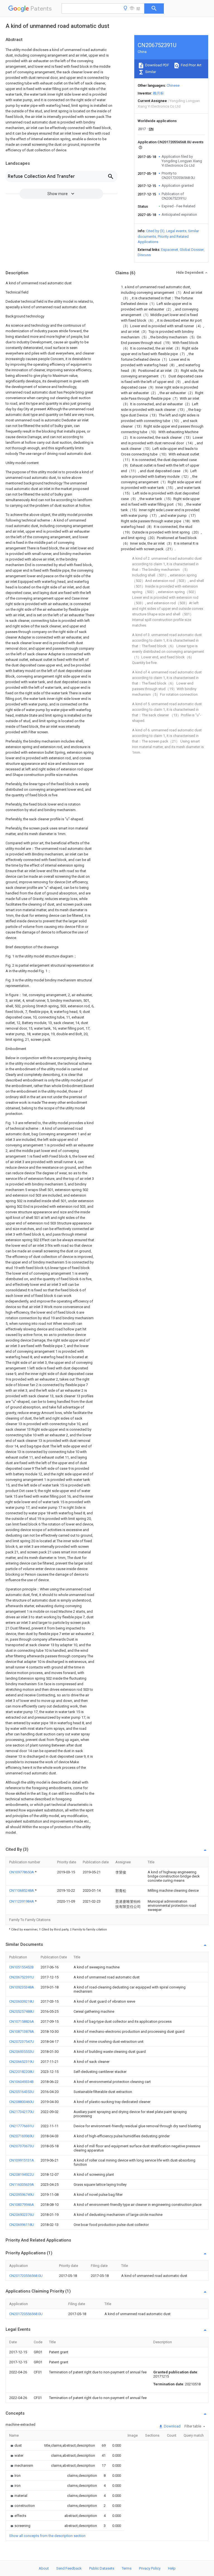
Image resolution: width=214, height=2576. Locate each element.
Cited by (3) (155, 231)
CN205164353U (22, 2092)
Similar (150, 72)
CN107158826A (22, 2021)
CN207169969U (22, 2136)
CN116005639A (22, 2185)
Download (172, 2426)
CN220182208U (22, 2072)
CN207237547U (22, 2042)
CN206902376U (22, 2215)
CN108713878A (22, 2032)
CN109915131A (22, 2160)
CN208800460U (22, 2102)
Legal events (176, 231)
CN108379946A (22, 2205)
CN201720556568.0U (26, 2276)
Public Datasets (102, 2568)
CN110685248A (22, 1890)
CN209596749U (22, 2195)
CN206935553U (22, 2052)
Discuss (144, 255)
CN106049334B (21, 2082)
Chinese (173, 85)
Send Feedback (69, 2568)
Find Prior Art (191, 65)
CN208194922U (22, 2174)
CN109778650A (22, 1872)
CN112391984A (22, 1901)
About (44, 2568)
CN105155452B (21, 1967)
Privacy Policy (150, 2568)
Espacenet (170, 250)
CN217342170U (22, 2112)
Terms (127, 2568)
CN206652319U (22, 2062)
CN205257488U (22, 2011)
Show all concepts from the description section (47, 2536)
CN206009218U (22, 2001)
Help (172, 2568)
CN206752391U (22, 1977)
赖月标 (158, 93)
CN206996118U (22, 2225)
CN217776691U (22, 2126)
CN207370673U (22, 2146)
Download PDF (157, 65)
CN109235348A (22, 1987)
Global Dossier (192, 250)
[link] (15, 2445)
